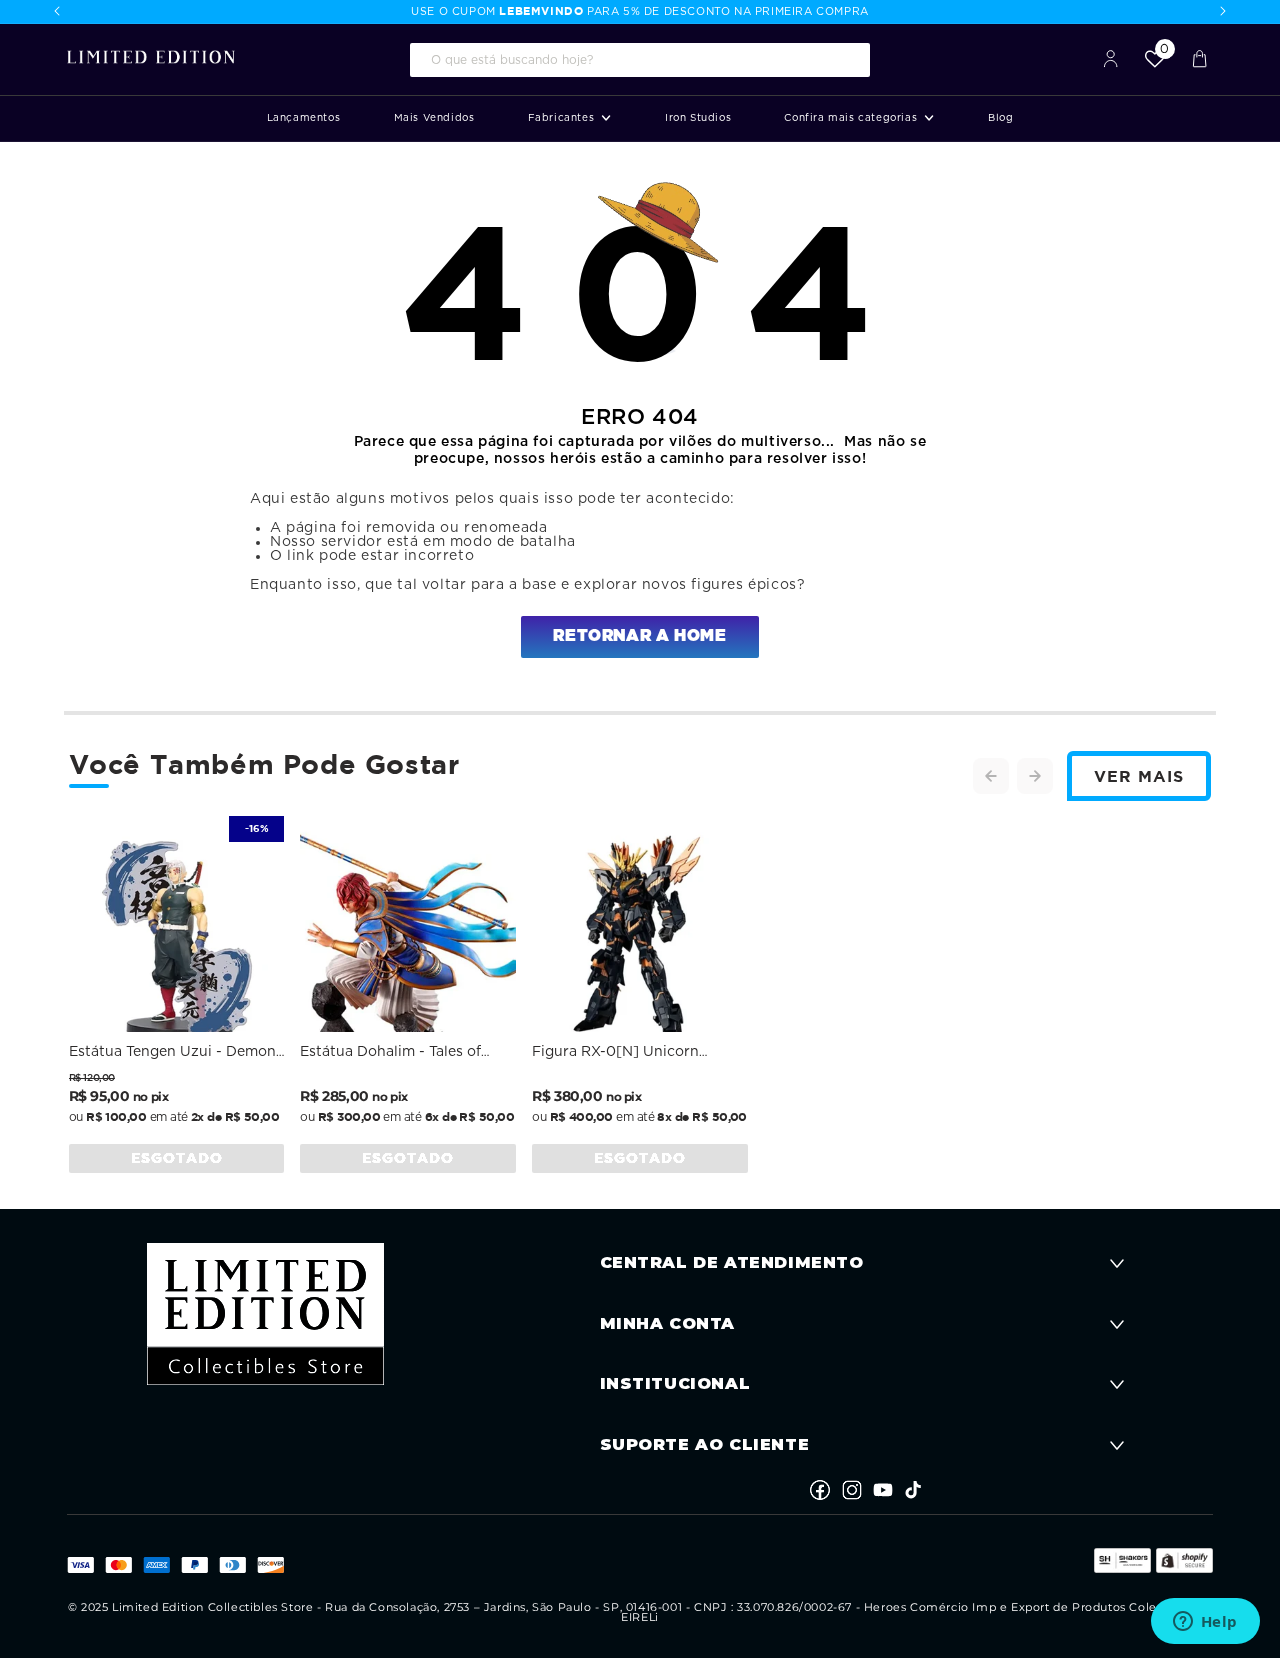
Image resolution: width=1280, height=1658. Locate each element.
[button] (570, 118)
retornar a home (639, 636)
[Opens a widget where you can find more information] (1205, 1623)
